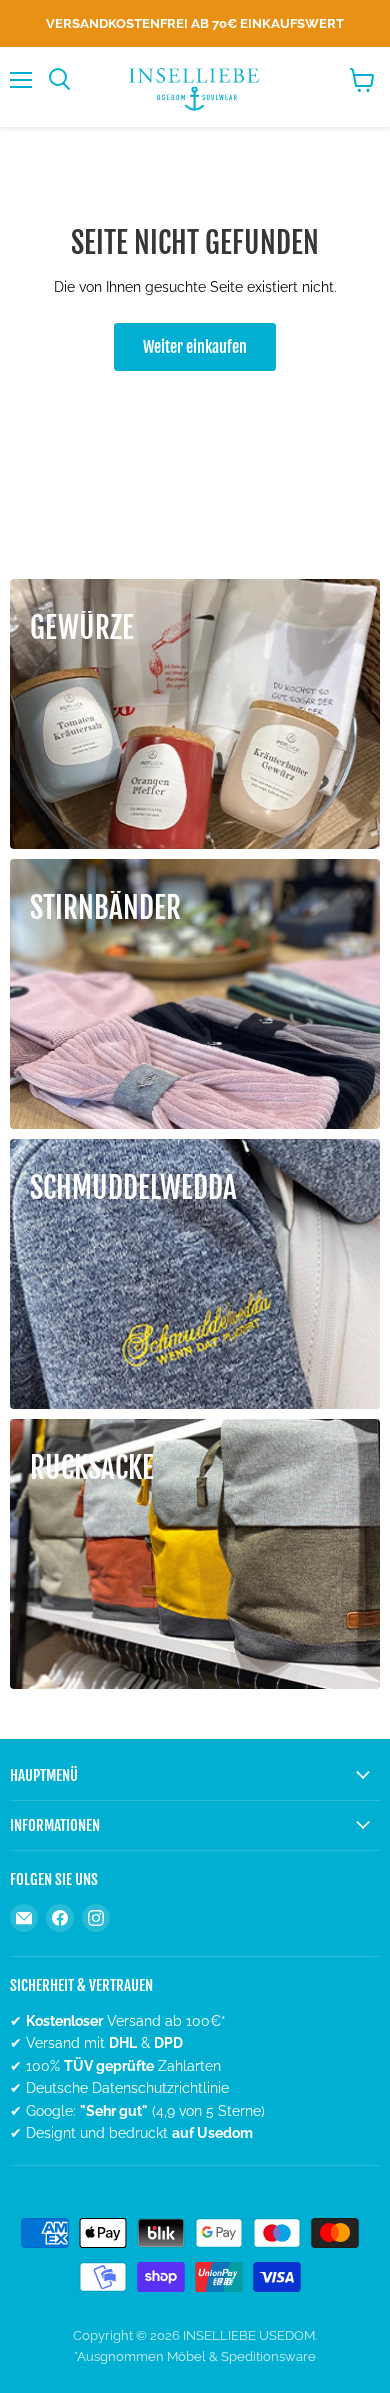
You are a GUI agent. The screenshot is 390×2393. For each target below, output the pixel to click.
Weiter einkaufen (195, 347)
